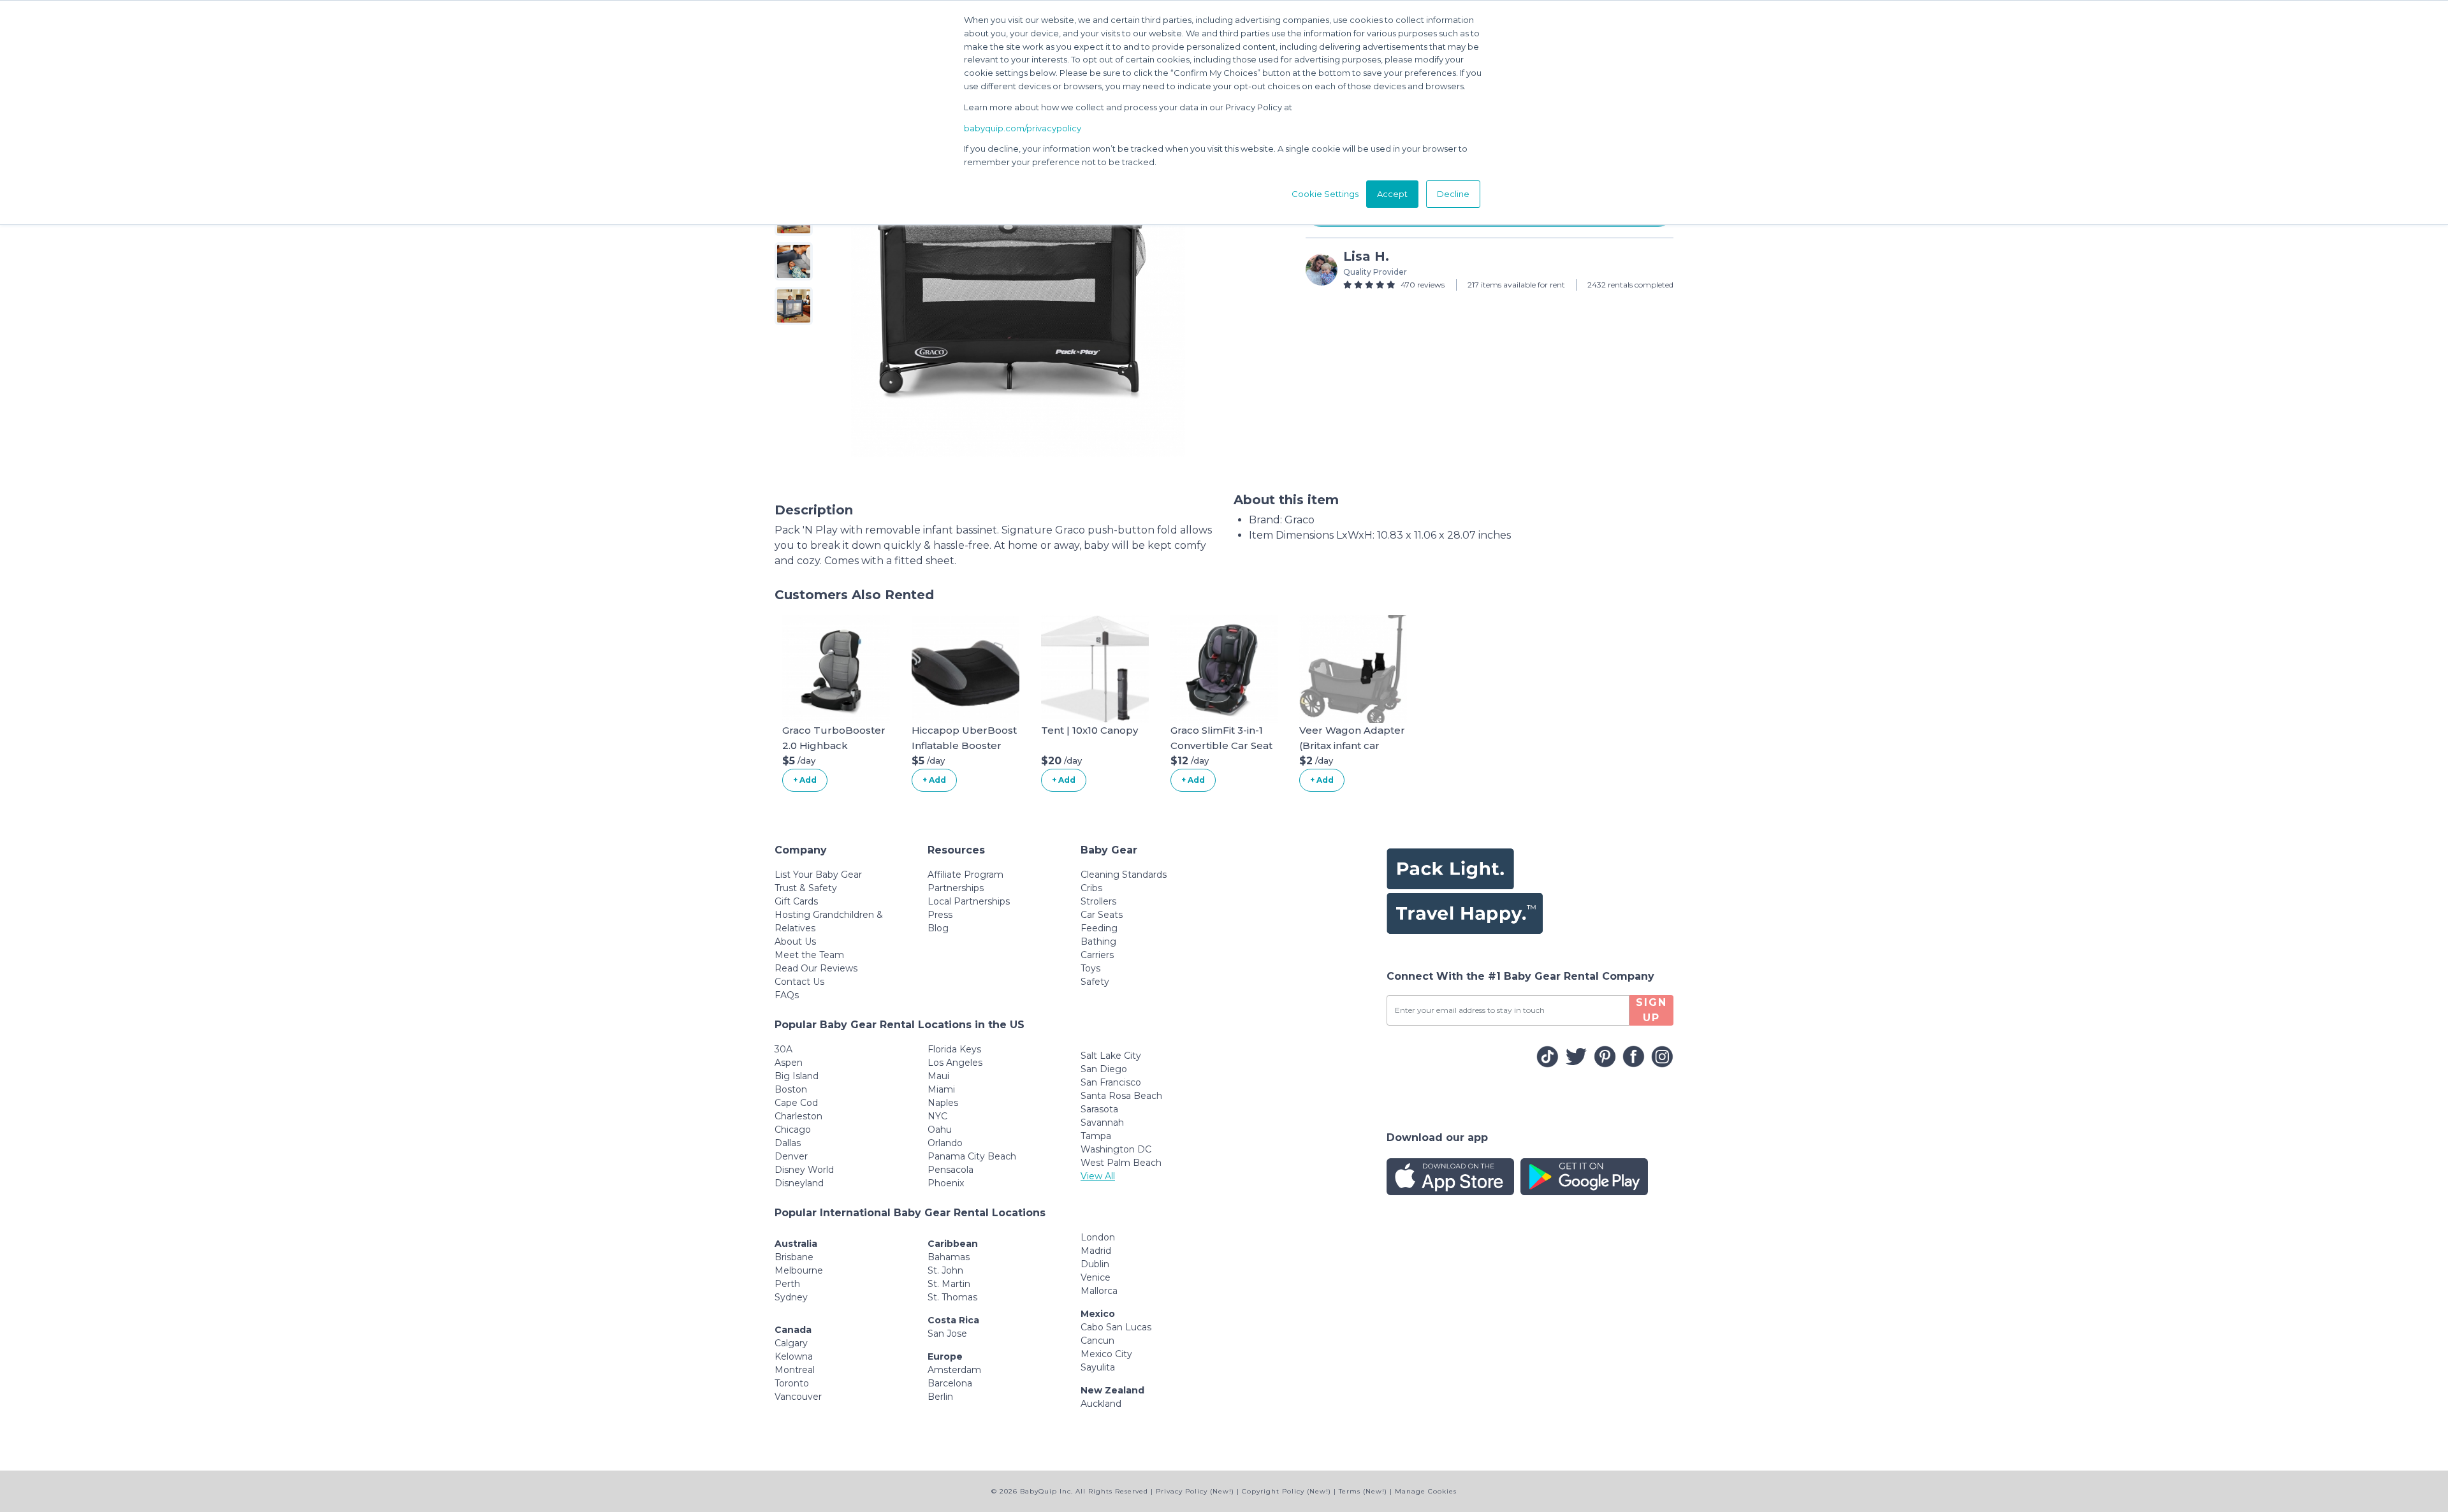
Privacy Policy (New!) (1195, 1491)
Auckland (1101, 1404)
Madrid (1096, 1251)
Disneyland (799, 1183)
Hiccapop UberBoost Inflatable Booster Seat (964, 745)
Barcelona (950, 1383)
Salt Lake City (1111, 1056)
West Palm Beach (1121, 1163)
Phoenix (946, 1183)
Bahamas (949, 1257)
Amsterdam (954, 1370)
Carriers (1097, 955)
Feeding (1099, 928)
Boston (791, 1089)
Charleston (798, 1116)
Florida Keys (954, 1049)
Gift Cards (796, 901)
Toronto (792, 1383)
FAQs (787, 995)
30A (783, 1049)
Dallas (788, 1143)
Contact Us (799, 982)
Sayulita (1098, 1367)
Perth (787, 1284)
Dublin (1095, 1264)
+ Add (805, 780)
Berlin (940, 1397)
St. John (945, 1270)
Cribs (1091, 888)
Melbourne (799, 1270)
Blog (938, 928)
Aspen (789, 1063)
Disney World (804, 1170)
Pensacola (951, 1170)
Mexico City (1106, 1354)
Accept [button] (1392, 194)
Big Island (797, 1076)
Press (940, 915)
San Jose (947, 1334)
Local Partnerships (969, 901)
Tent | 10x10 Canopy (1089, 730)
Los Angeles (955, 1063)
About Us (795, 941)
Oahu (940, 1130)
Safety (1095, 982)
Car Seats (1102, 915)
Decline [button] (1453, 194)
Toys (1090, 968)
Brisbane (794, 1257)
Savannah (1102, 1123)
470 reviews (1423, 285)
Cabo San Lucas (1116, 1327)
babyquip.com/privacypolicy (1023, 128)
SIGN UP (1651, 1010)
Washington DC (1116, 1149)
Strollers (1098, 901)
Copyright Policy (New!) (1286, 1491)
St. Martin (949, 1284)
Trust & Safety (806, 888)
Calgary (791, 1343)
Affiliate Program (965, 875)
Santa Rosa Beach (1121, 1096)
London (1098, 1237)
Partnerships (956, 888)
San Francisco (1111, 1082)
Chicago (793, 1130)
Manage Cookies (1426, 1491)
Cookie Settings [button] (1325, 194)
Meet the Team (809, 955)
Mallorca (1099, 1291)
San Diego (1104, 1069)
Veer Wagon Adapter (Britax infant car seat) (1352, 745)
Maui (938, 1076)
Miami (941, 1089)
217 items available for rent (1516, 285)
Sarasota (1099, 1109)
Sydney (791, 1297)
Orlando (945, 1143)
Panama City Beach (972, 1156)
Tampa (1096, 1136)
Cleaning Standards (1124, 875)
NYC (937, 1116)
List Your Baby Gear (818, 875)
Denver (791, 1156)
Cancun (1097, 1341)
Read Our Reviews (816, 968)
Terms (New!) (1363, 1491)
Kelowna (794, 1356)
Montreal (795, 1370)
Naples (943, 1103)
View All (1098, 1176)
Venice (1096, 1277)
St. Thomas (952, 1297)
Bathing (1098, 941)
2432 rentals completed (1630, 285)
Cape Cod (796, 1103)
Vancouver (798, 1397)
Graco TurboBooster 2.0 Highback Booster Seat (834, 745)
